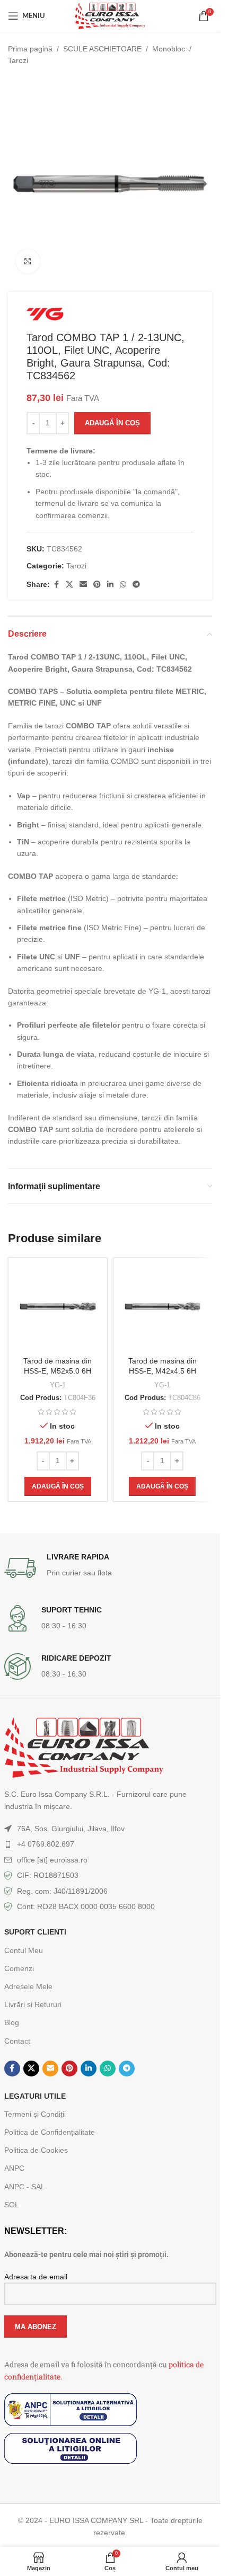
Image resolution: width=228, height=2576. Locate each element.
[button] (58, 1486)
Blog (12, 2022)
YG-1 (58, 1385)
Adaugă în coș (112, 423)
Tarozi (18, 60)
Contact (17, 2041)
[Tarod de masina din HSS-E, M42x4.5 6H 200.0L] (163, 1307)
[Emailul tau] (83, 585)
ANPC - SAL (25, 2187)
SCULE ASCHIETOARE (102, 49)
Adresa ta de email (36, 2277)
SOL (12, 2205)
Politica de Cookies (36, 2150)
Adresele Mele (28, 1986)
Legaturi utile (35, 2096)
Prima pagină (30, 49)
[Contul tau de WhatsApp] (123, 585)
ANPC (14, 2168)
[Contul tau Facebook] (56, 585)
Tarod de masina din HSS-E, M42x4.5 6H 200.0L (163, 1371)
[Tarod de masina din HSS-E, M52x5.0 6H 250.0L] (58, 1307)
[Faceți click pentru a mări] (28, 261)
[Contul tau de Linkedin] (110, 585)
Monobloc (169, 49)
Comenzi (19, 1968)
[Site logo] (110, 15)
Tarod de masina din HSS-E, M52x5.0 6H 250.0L (58, 1371)
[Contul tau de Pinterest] (97, 585)
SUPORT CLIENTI (35, 1932)
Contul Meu (24, 1950)
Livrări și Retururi (33, 2004)
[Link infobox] (110, 1568)
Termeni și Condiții (35, 2114)
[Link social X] (69, 585)
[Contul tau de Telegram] (136, 585)
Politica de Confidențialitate (50, 2132)
